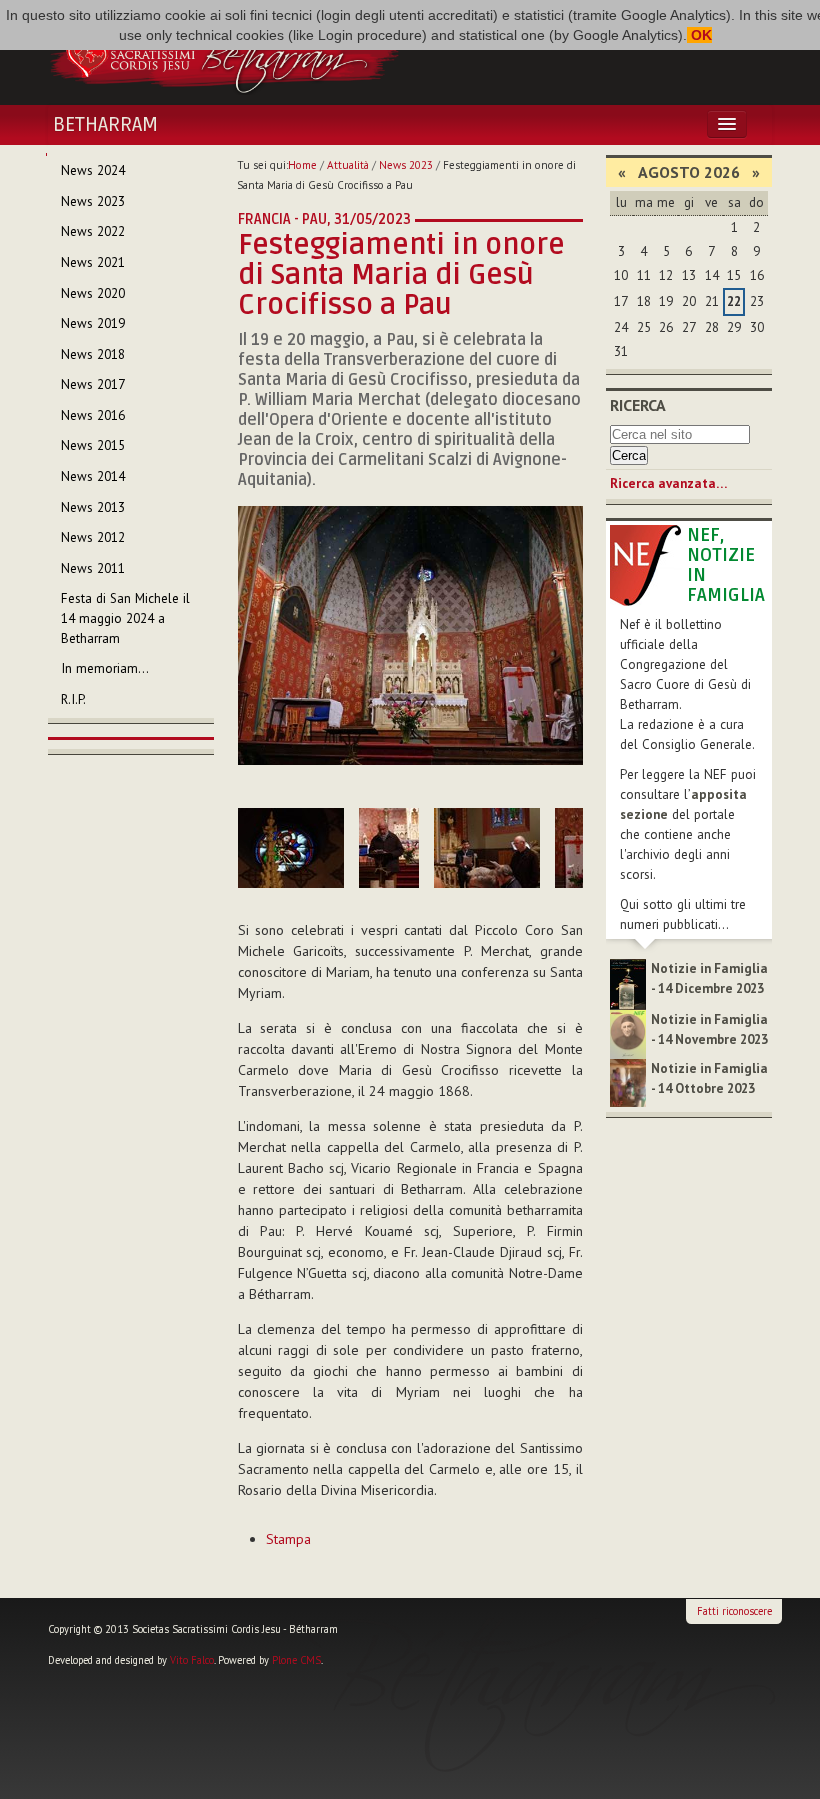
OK (699, 35)
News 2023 (406, 165)
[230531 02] (291, 848)
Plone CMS (296, 1660)
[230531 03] (389, 848)
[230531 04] (487, 848)
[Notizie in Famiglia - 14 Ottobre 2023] (628, 1081)
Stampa (288, 1539)
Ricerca (638, 405)
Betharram (105, 125)
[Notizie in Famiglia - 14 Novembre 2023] (628, 1033)
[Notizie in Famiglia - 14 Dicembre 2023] (628, 983)
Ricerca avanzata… (668, 483)
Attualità (348, 165)
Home (302, 165)
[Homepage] (224, 53)
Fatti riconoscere (734, 1611)
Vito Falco (192, 1660)
